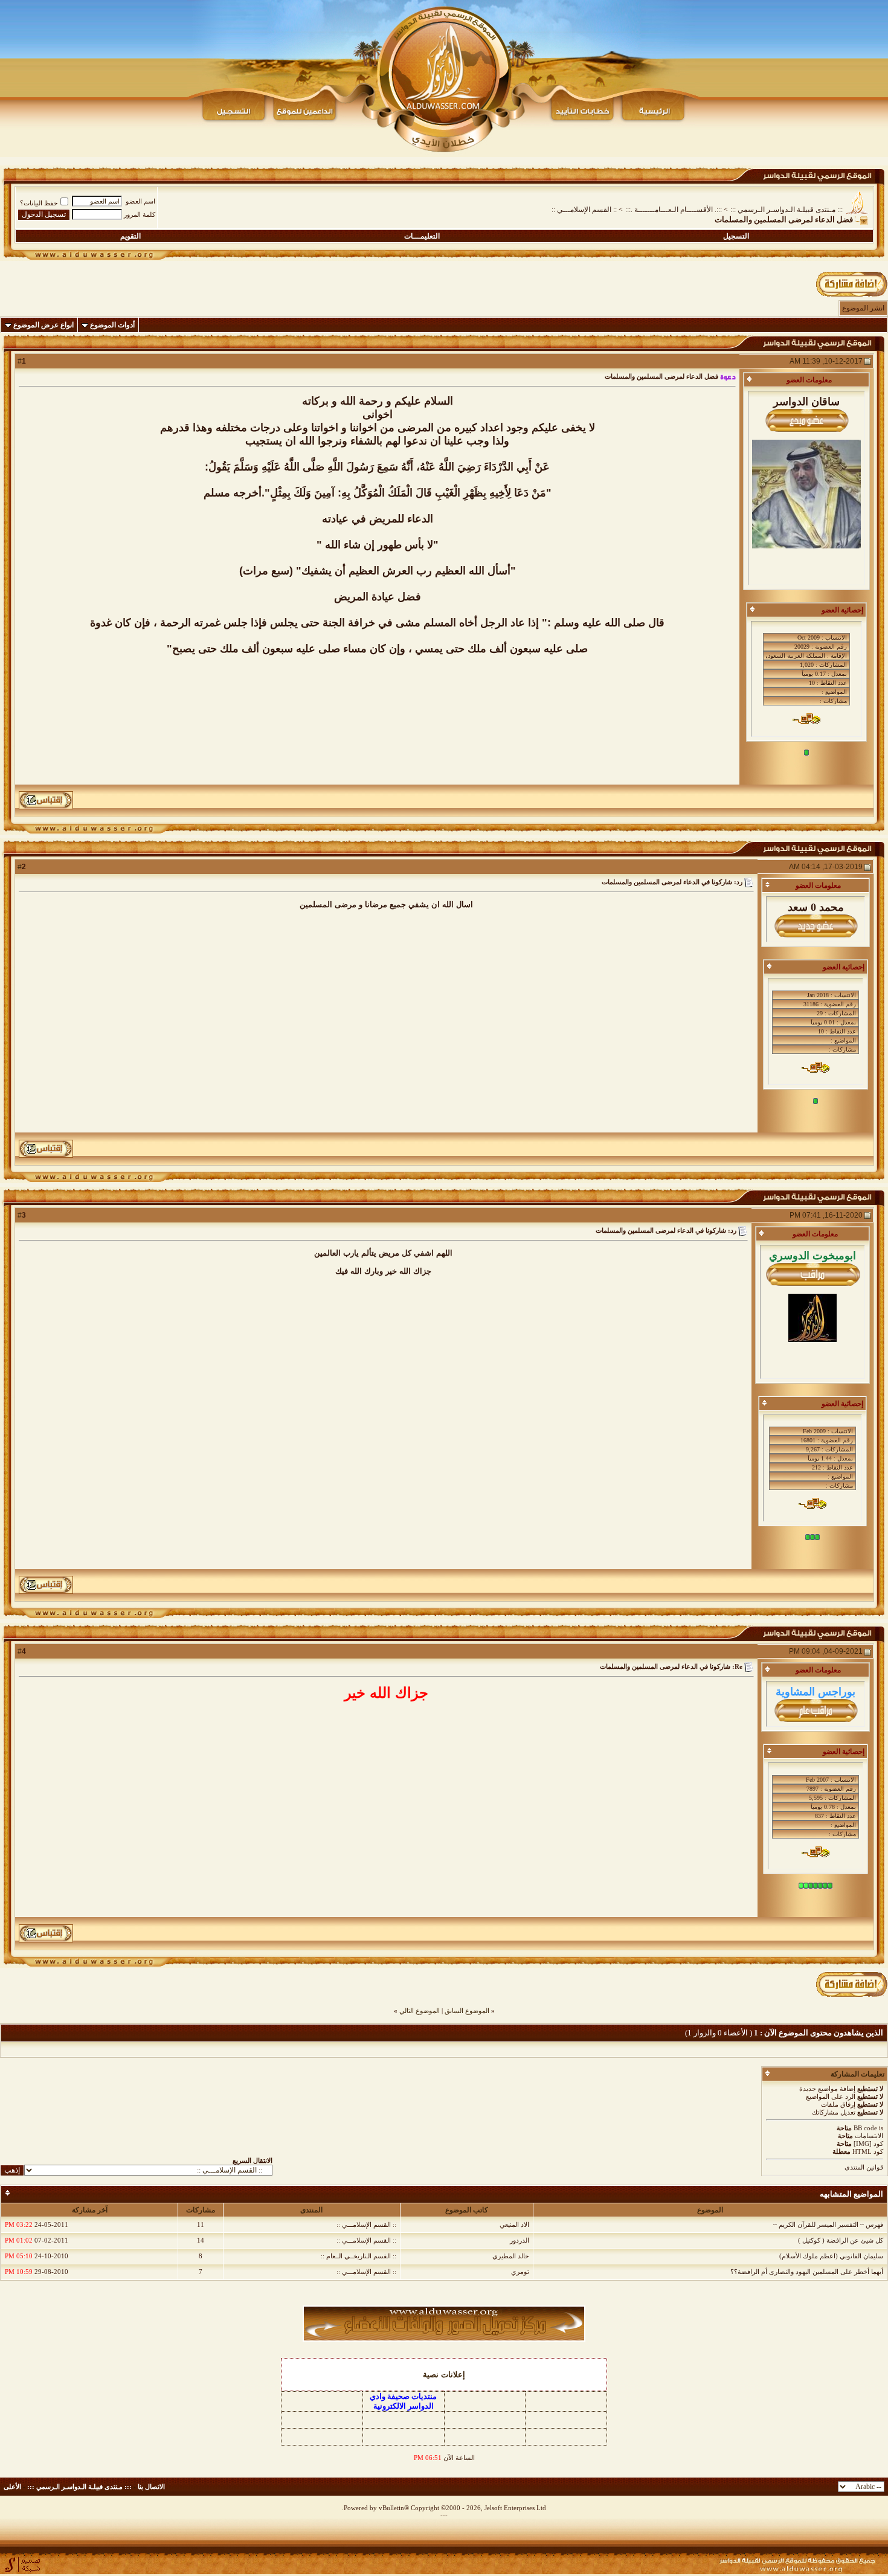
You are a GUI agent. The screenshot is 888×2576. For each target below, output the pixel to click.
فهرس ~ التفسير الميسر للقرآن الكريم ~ (828, 2224)
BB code (865, 2128)
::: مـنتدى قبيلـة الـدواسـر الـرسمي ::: (787, 210)
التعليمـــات (422, 236)
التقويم (130, 236)
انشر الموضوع (863, 308)
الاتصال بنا (151, 2487)
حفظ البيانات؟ (39, 203)
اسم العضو (140, 201)
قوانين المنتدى (864, 2167)
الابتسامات (869, 2136)
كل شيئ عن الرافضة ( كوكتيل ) (841, 2240)
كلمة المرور (140, 214)
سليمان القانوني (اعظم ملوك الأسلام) (831, 2256)
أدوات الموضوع (112, 325)
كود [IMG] (868, 2144)
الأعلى (12, 2487)
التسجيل (736, 236)
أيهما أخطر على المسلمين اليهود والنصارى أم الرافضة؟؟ (807, 2272)
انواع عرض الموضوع (43, 325)
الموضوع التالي (420, 2011)
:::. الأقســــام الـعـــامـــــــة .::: (674, 210)
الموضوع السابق (467, 2011)
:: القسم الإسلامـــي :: (584, 210)
